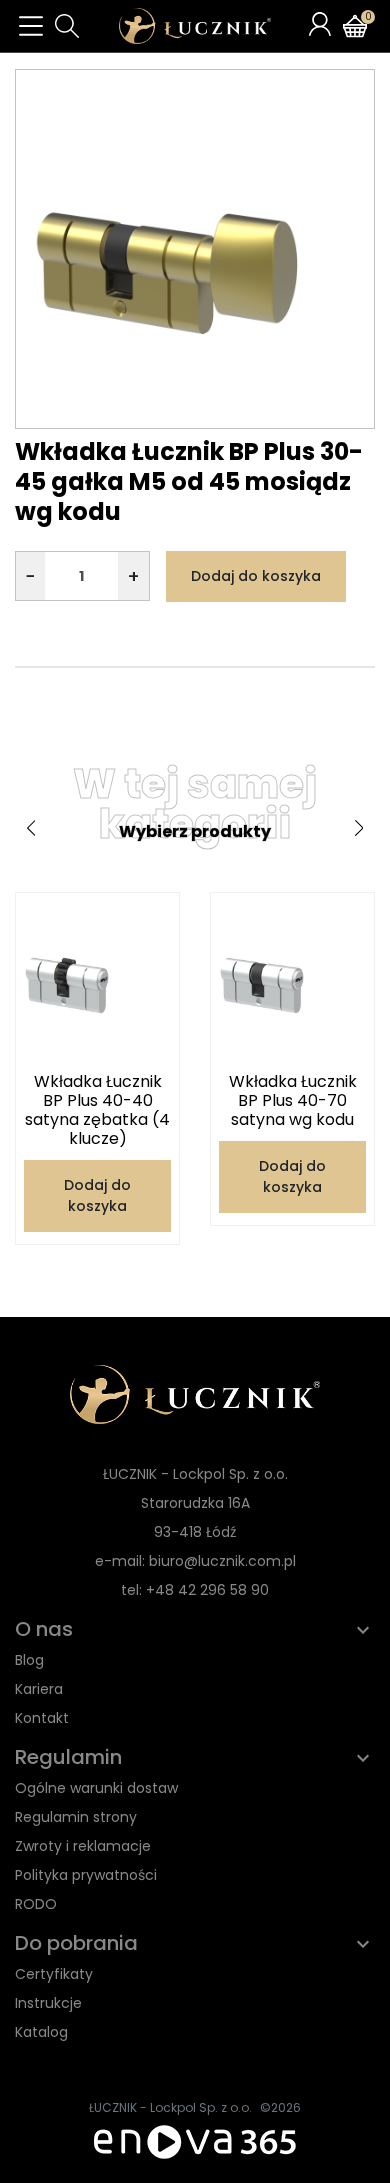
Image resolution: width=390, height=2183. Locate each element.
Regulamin (68, 1757)
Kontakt (42, 1718)
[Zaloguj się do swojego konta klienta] (320, 24)
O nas (44, 1629)
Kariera (39, 1689)
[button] (67, 26)
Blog (29, 1660)
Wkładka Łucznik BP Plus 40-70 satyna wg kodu (293, 1100)
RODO (36, 1904)
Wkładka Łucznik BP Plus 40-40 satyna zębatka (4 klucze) (97, 1110)
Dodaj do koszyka (256, 576)
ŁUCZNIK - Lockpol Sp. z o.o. (170, 2107)
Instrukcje (48, 2003)
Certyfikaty (54, 1974)
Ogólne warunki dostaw (96, 1788)
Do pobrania (76, 1943)
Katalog (41, 2032)
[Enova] (195, 2140)
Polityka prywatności (86, 1875)
